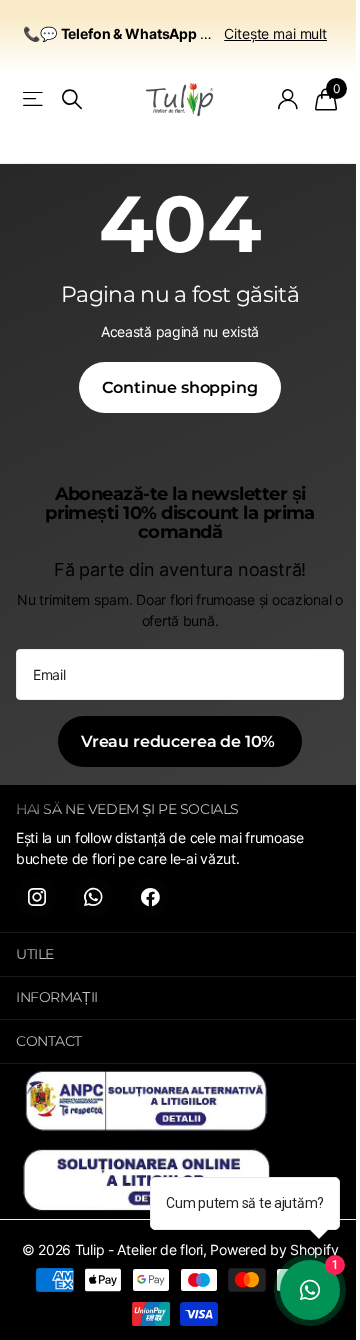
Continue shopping (179, 387)
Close (180, 954)
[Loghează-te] (288, 99)
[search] (72, 99)
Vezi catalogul (34, 99)
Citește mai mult (275, 33)
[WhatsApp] (93, 897)
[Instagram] (36, 897)
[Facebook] (150, 897)
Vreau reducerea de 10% (180, 741)
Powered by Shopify (274, 1249)
